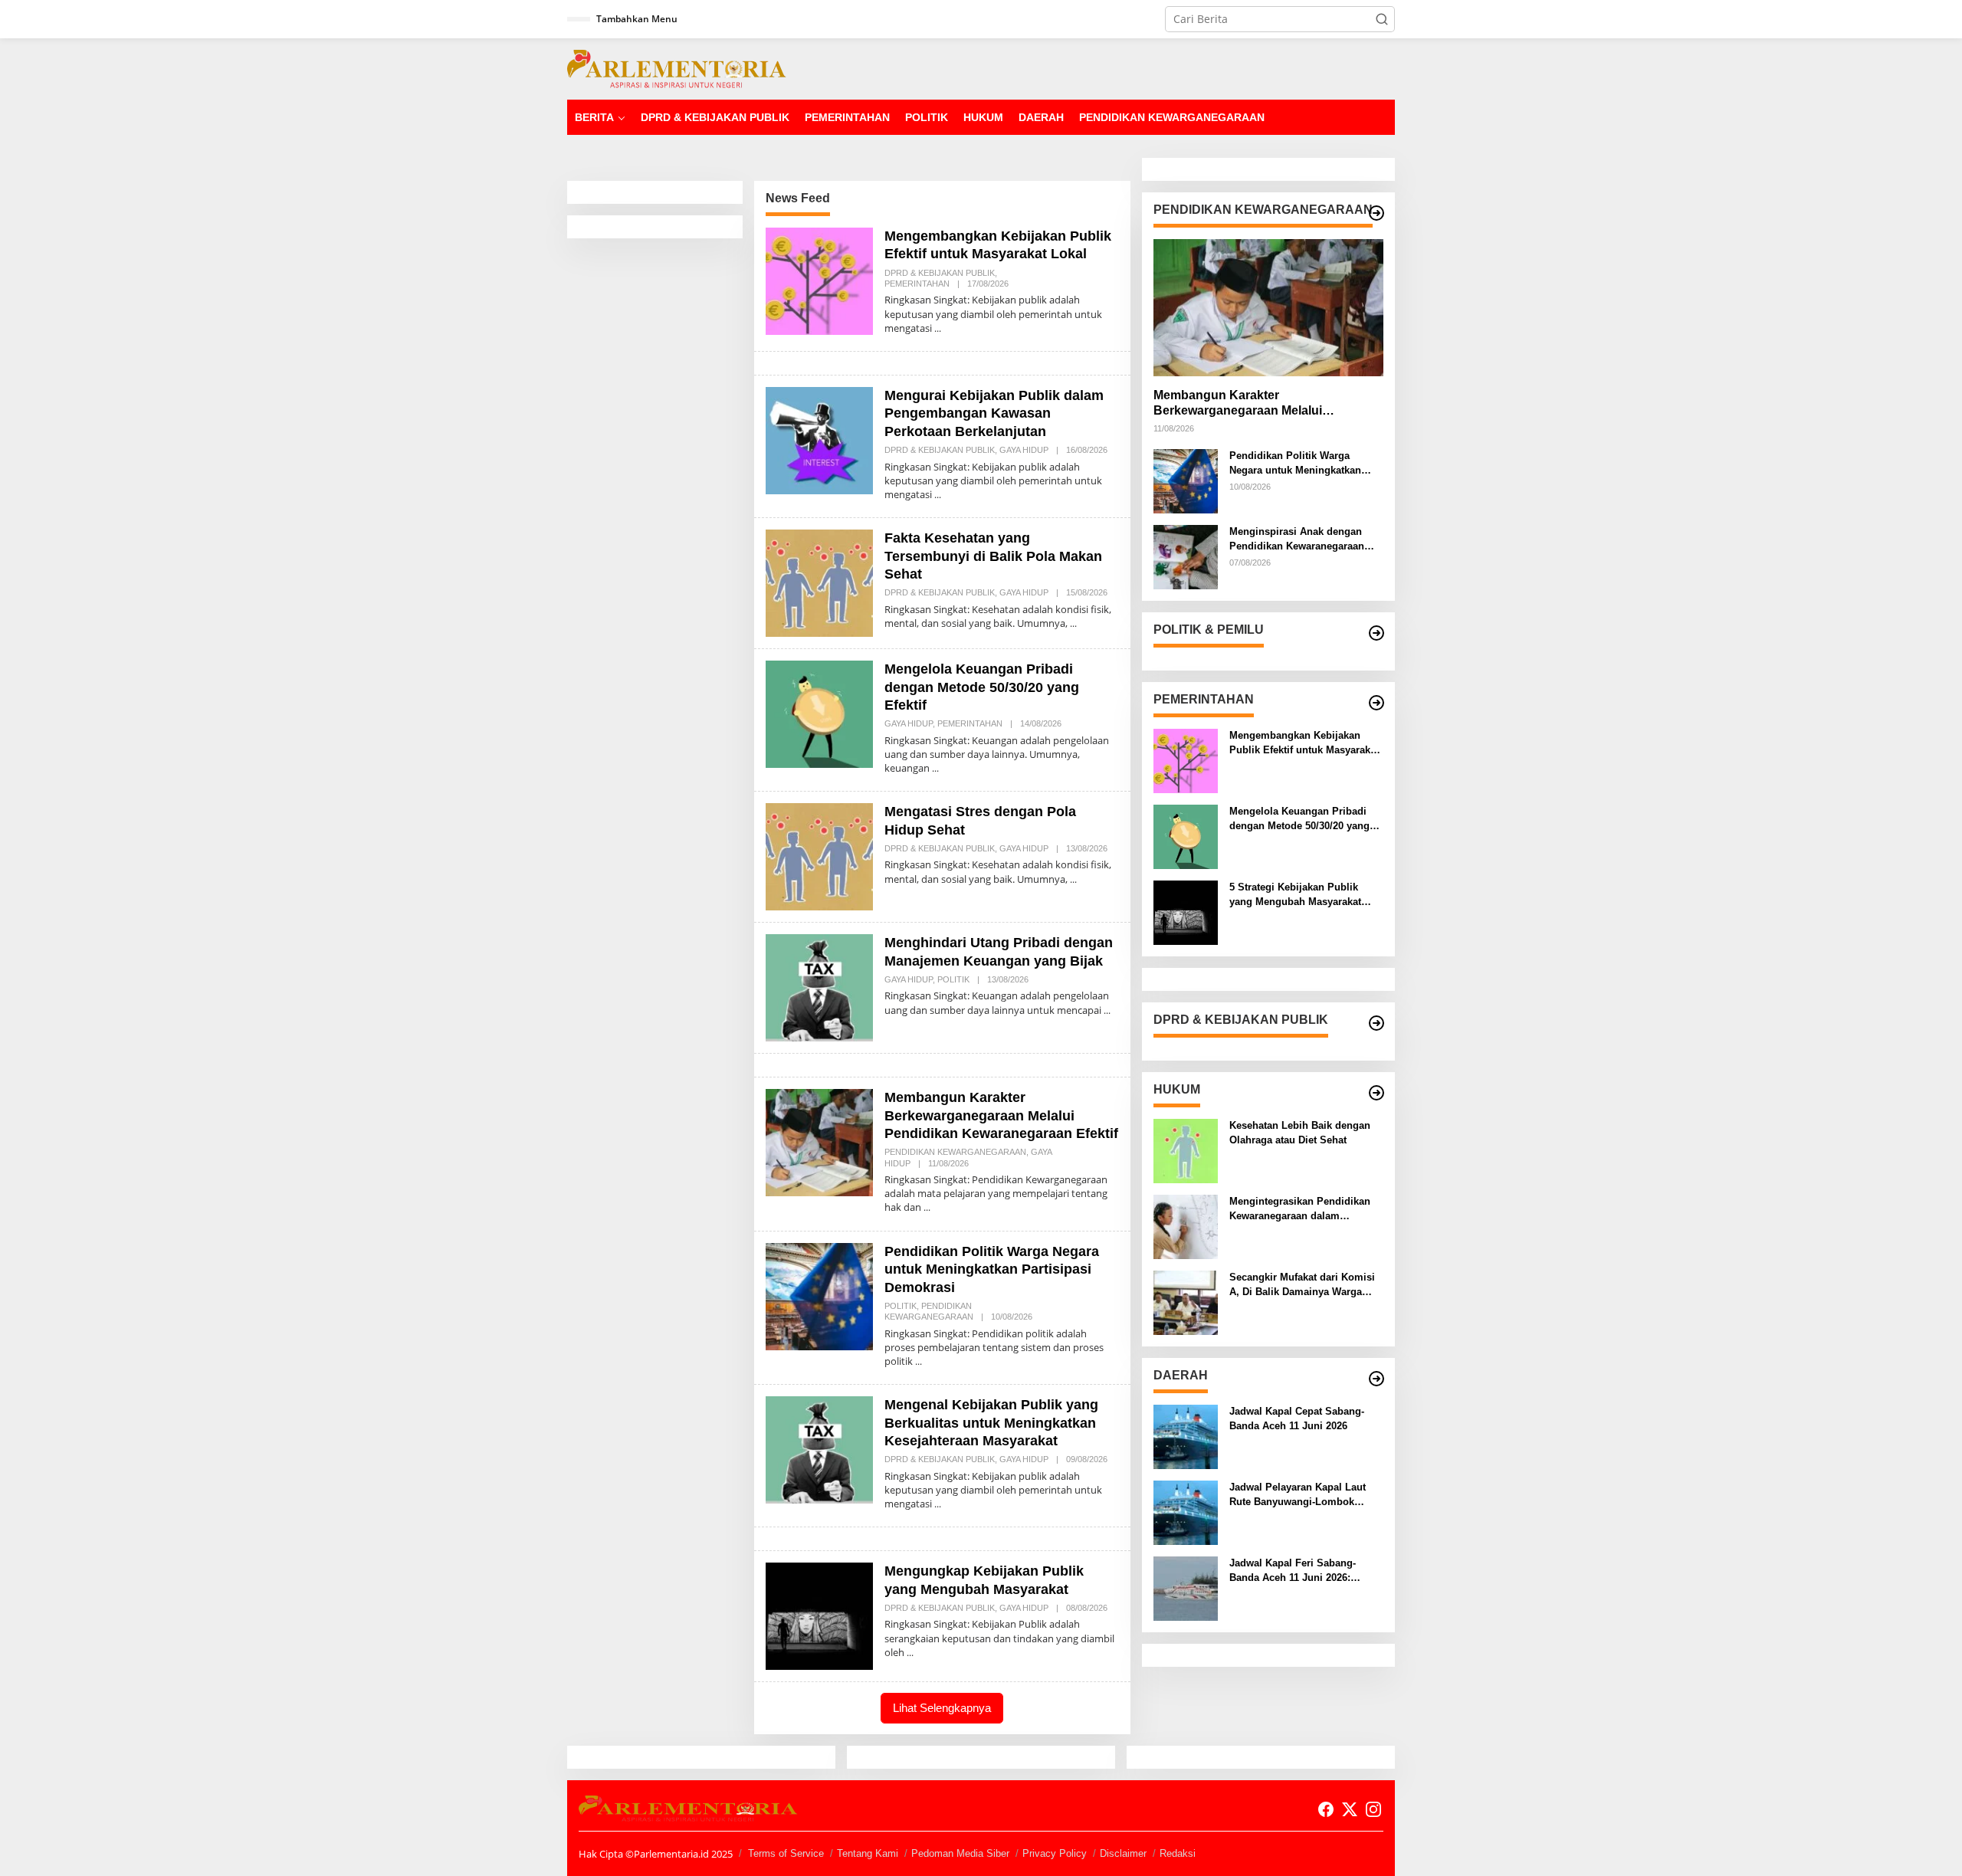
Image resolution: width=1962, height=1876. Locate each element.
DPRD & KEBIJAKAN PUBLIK (940, 273)
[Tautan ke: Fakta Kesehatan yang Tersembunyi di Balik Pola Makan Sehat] (819, 582)
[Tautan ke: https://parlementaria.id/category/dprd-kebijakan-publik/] (1376, 1023)
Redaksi (1178, 1853)
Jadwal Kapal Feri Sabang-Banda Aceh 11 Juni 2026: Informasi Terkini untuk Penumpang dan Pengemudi (1297, 1571)
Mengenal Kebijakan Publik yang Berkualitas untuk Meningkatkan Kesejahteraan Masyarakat (991, 1423)
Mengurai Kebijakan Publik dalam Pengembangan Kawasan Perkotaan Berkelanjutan (994, 413)
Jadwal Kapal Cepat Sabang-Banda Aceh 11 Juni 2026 (1297, 1418)
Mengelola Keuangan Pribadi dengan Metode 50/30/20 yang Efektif (982, 687)
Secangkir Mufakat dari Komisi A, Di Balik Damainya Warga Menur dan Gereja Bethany (1302, 1285)
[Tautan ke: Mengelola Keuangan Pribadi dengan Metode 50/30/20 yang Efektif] (819, 713)
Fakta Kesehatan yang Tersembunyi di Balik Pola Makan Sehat (993, 556)
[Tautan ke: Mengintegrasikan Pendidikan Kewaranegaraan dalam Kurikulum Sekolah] (1186, 1226)
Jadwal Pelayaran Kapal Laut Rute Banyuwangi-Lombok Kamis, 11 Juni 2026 (1298, 1495)
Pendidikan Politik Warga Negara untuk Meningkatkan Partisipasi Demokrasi (992, 1269)
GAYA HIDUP (1024, 450)
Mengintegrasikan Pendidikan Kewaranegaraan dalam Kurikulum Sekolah (1300, 1209)
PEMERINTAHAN (917, 284)
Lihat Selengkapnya (942, 1708)
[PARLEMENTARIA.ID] (677, 68)
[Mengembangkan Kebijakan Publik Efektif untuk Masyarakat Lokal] (938, 328)
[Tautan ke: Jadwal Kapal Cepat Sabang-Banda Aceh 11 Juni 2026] (1186, 1436)
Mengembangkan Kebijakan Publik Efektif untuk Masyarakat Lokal (1304, 743)
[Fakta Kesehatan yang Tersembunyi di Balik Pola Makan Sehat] (1073, 623)
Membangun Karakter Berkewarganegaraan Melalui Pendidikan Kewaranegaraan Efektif (1001, 1115)
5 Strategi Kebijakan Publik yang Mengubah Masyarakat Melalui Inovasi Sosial (1295, 895)
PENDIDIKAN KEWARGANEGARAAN (955, 1152)
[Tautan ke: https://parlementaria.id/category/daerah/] (1376, 1379)
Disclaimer (1123, 1853)
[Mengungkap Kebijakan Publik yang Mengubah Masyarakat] (910, 1653)
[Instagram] (1373, 1809)
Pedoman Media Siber (960, 1853)
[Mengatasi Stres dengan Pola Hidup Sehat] (1073, 879)
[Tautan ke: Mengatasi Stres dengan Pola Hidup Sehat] (819, 856)
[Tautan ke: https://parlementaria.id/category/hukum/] (1376, 1093)
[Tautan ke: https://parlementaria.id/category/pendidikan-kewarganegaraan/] (1376, 213)
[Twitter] (1350, 1809)
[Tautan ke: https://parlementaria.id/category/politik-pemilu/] (1376, 633)
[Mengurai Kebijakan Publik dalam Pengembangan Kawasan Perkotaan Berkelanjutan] (938, 495)
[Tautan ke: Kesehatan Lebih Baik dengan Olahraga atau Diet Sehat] (1186, 1150)
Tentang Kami (868, 1853)
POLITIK (953, 979)
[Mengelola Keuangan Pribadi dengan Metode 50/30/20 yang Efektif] (935, 768)
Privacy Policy (1055, 1853)
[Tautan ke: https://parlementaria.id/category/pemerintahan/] (1376, 703)
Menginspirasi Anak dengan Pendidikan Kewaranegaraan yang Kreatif (1297, 539)
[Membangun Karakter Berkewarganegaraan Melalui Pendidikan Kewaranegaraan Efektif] (927, 1207)
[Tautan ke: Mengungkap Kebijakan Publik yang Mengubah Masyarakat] (819, 1615)
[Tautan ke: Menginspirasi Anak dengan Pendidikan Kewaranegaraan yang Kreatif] (1186, 556)
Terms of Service (786, 1853)
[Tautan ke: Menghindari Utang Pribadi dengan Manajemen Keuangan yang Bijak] (819, 987)
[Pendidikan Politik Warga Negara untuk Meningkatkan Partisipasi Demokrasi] (919, 1361)
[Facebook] (1326, 1809)
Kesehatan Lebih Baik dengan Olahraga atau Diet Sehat (1300, 1132)
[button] (1382, 19)
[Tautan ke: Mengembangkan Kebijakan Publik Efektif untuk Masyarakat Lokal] (819, 280)
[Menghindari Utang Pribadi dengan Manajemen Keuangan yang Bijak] (1107, 1010)
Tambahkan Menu (637, 19)
